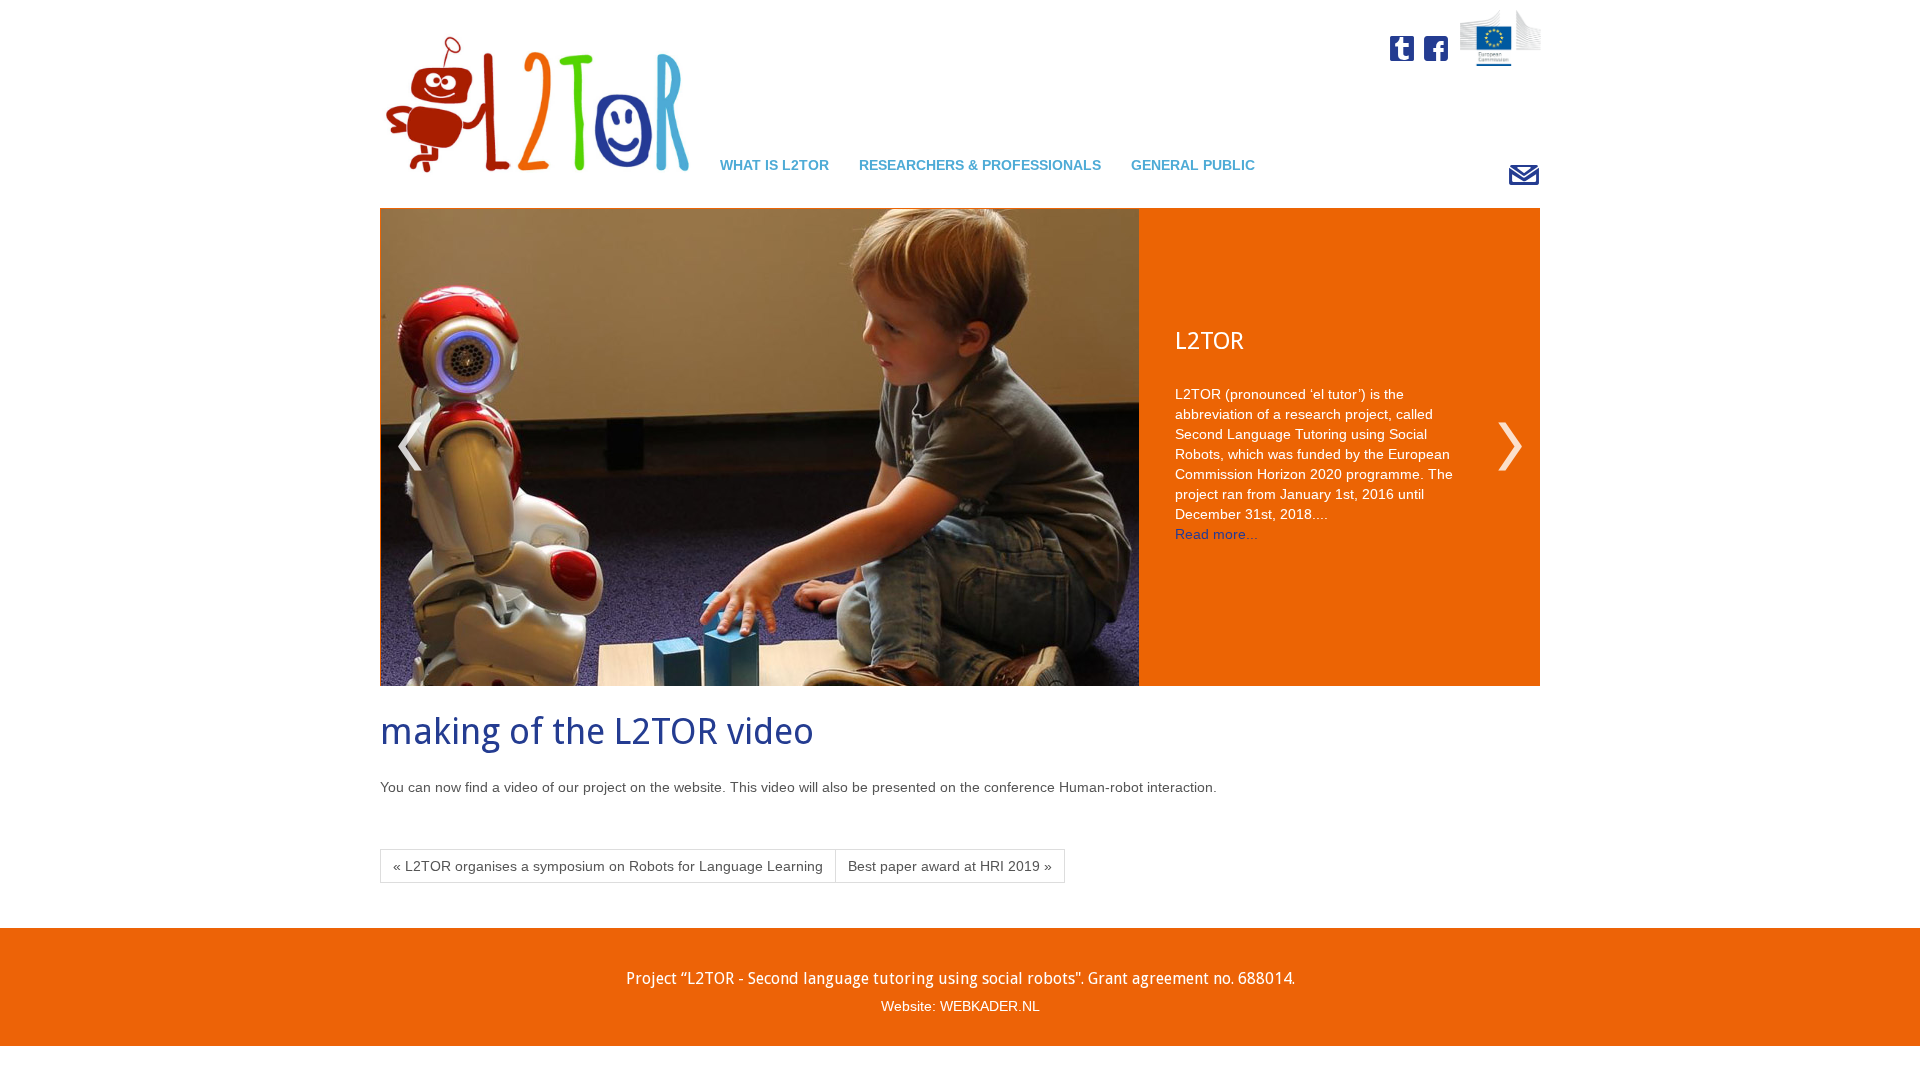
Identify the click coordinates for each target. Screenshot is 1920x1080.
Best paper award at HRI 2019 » (950, 866)
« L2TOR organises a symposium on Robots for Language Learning (608, 866)
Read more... (1216, 561)
